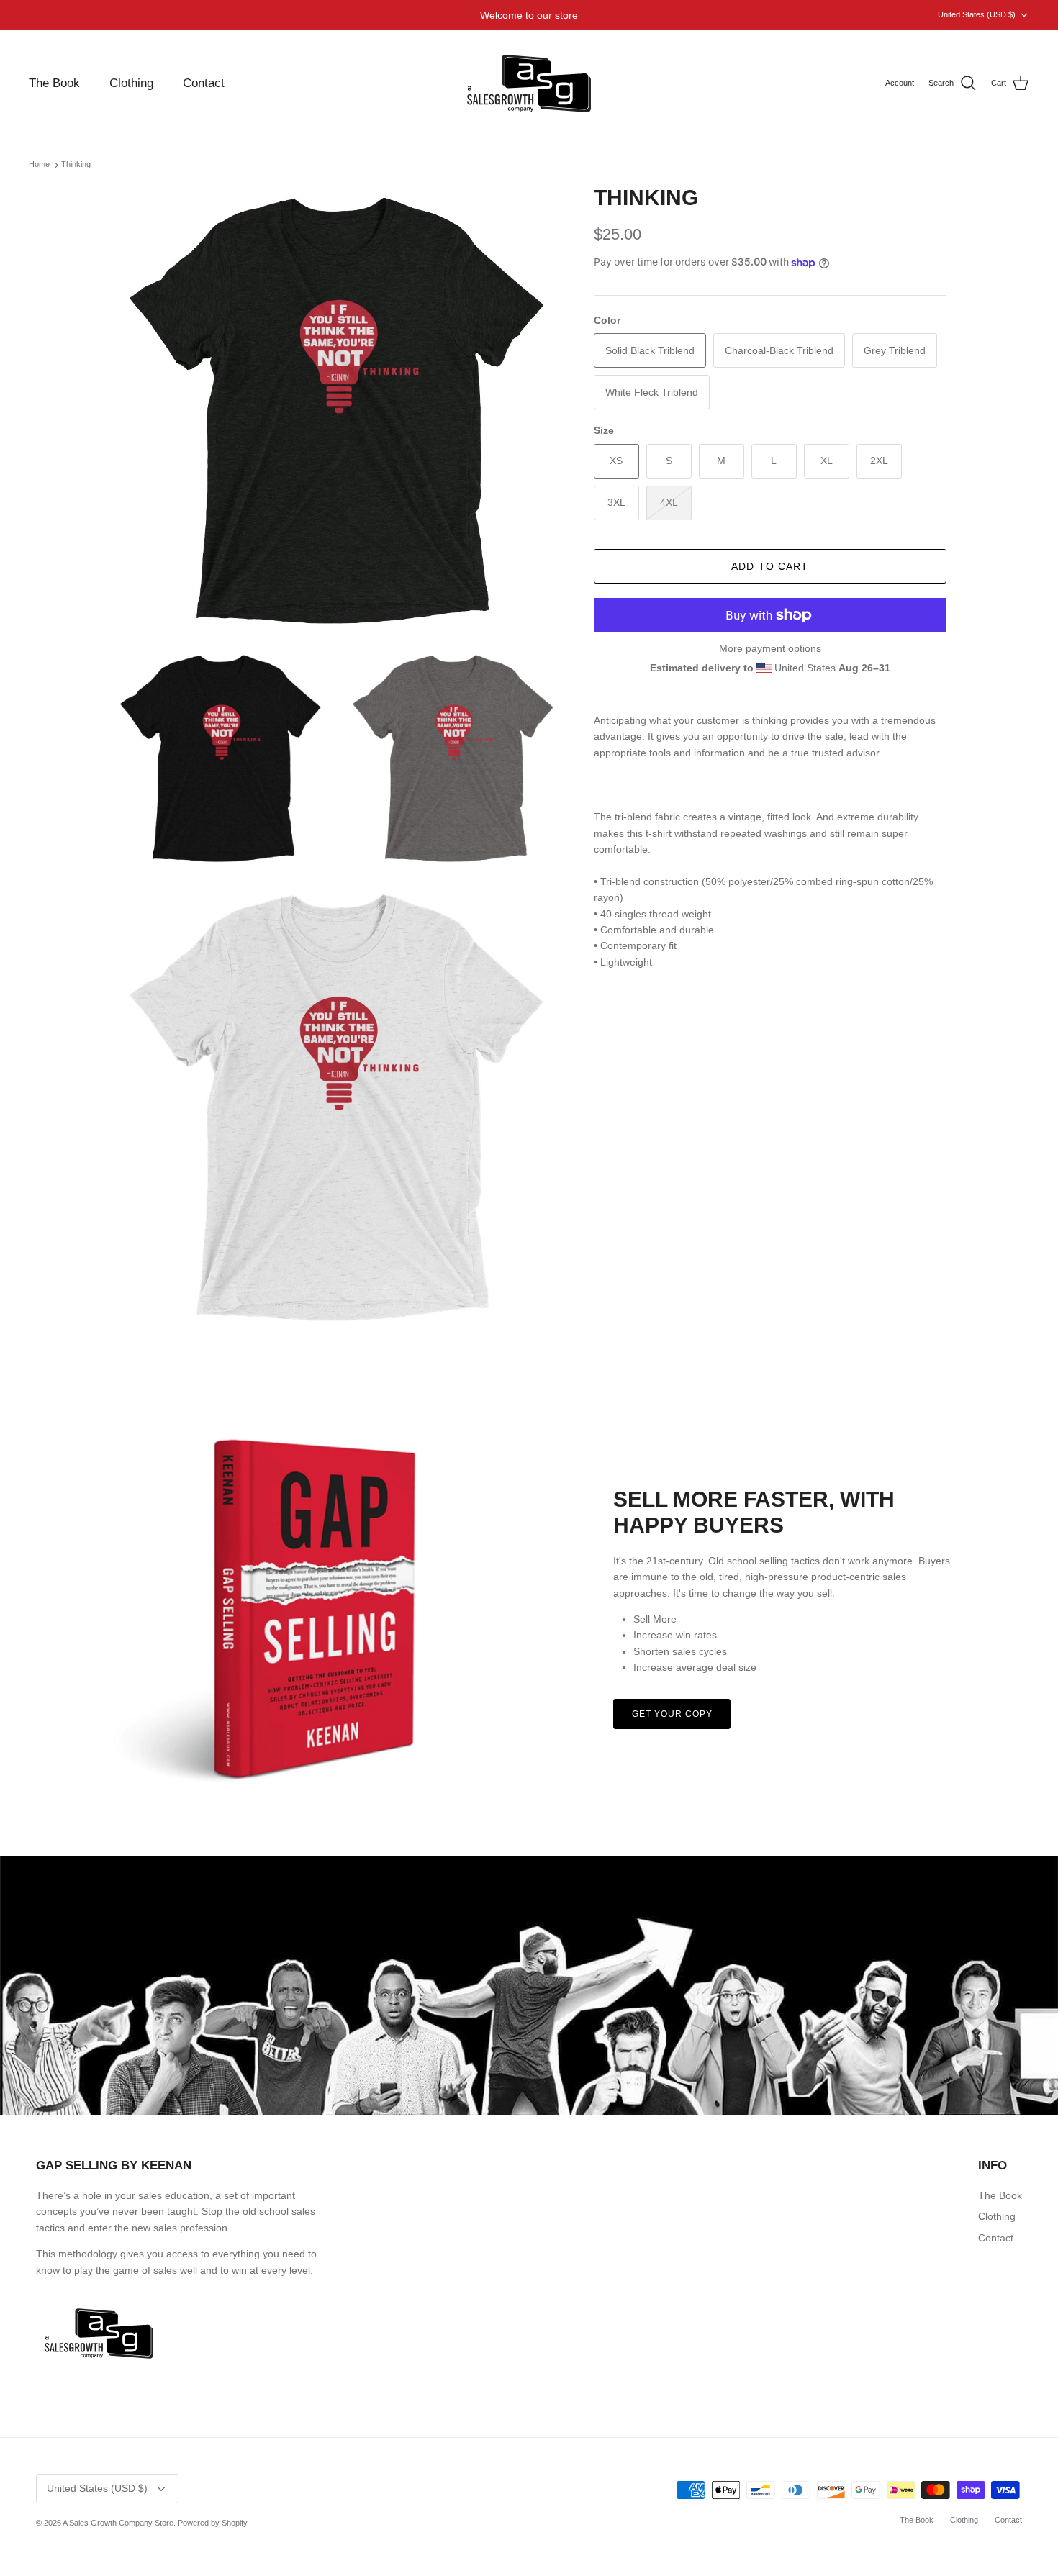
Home (39, 165)
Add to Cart (770, 566)
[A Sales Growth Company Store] (529, 83)
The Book (54, 83)
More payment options (770, 648)
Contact (204, 83)
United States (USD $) (977, 14)
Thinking (76, 165)
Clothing (131, 83)
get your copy (672, 1714)
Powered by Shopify (213, 2523)
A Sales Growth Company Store (118, 2523)
